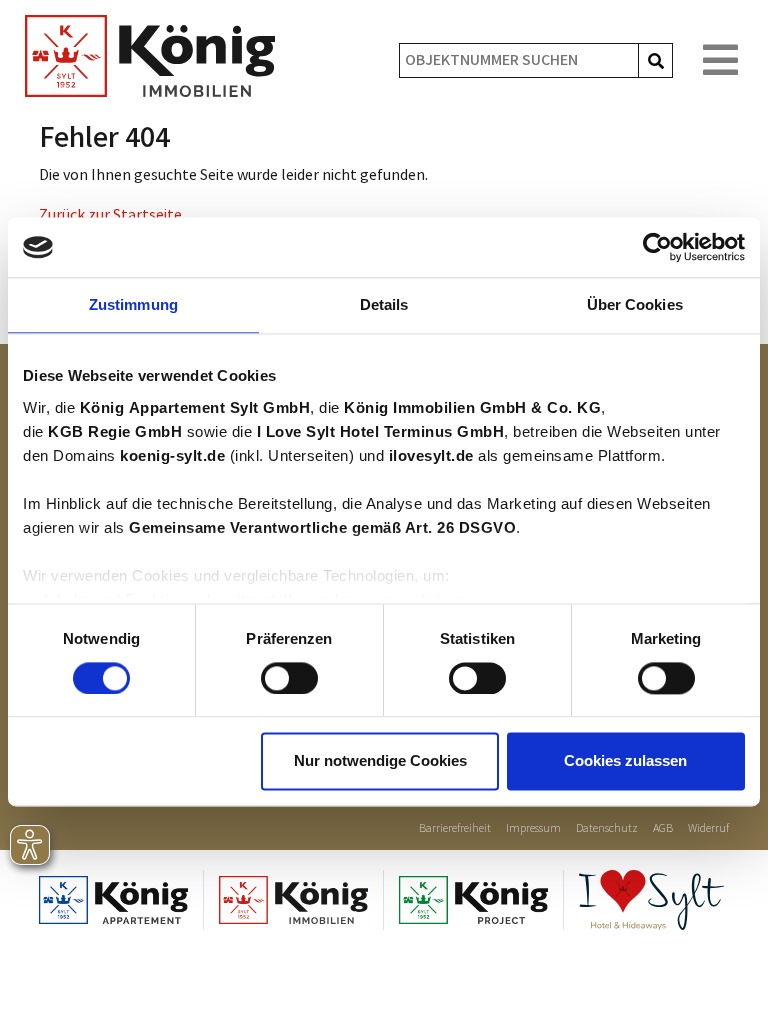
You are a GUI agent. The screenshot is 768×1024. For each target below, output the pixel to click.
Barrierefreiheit (455, 828)
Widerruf (708, 828)
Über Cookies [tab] (635, 304)
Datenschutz (607, 828)
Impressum (533, 828)
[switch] (289, 678)
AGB (663, 828)
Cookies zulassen (625, 761)
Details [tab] (384, 304)
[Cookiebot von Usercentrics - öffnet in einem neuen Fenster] (657, 247)
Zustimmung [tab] (133, 304)
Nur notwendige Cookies (380, 761)
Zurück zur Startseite (110, 215)
